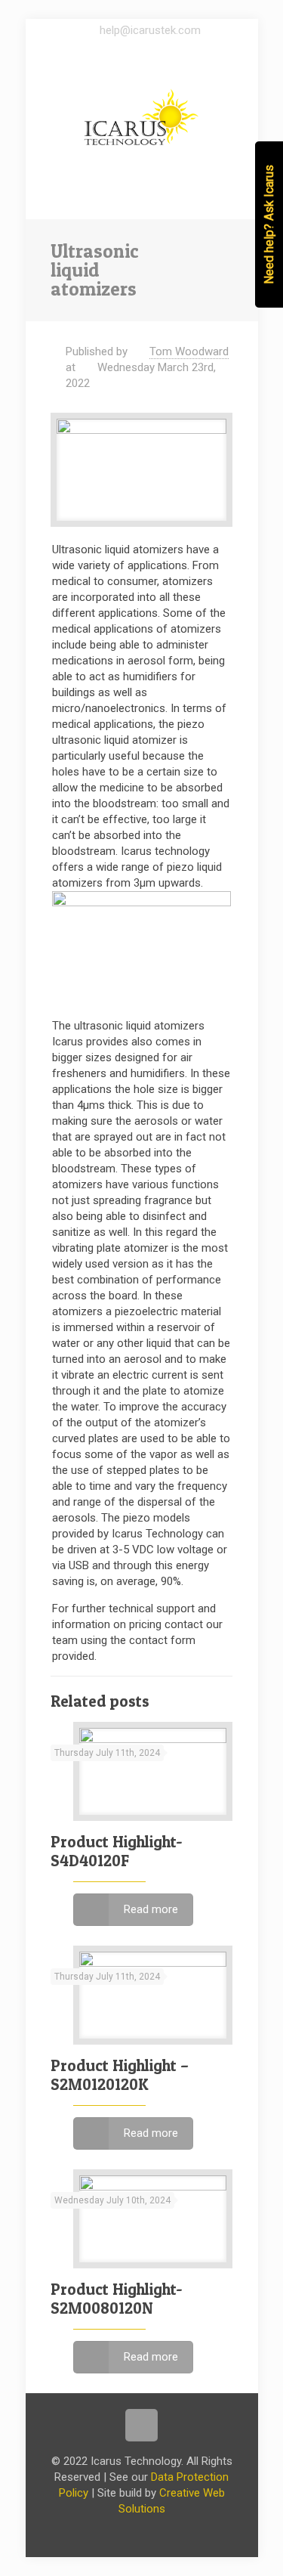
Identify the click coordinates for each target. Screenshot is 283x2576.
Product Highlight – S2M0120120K (120, 2075)
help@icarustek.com (150, 30)
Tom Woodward (189, 351)
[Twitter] (154, 50)
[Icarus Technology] (141, 117)
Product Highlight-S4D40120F (117, 1851)
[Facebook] (129, 50)
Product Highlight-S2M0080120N (117, 2299)
